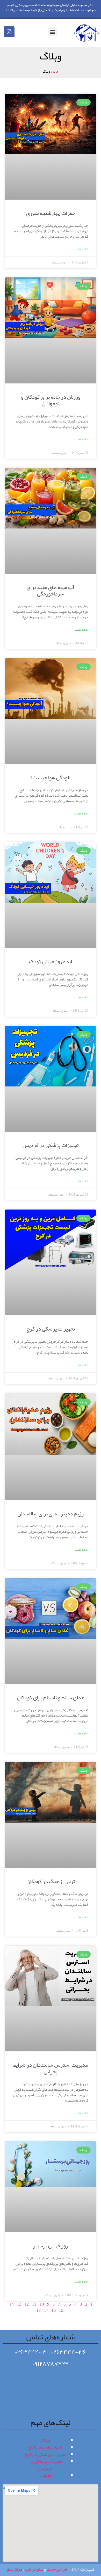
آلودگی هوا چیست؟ (51, 777)
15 (61, 2310)
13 (19, 2304)
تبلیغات (45, 2475)
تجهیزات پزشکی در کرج (51, 1329)
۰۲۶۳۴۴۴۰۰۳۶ (69, 2352)
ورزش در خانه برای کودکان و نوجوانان (51, 400)
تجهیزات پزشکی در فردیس (51, 1145)
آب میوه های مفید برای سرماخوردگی (51, 590)
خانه (55, 71)
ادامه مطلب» (81, 249)
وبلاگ (45, 2441)
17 (46, 2310)
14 (12, 2304)
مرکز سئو (15, 2569)
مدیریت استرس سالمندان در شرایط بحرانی (51, 2068)
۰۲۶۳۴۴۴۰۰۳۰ (32, 2352)
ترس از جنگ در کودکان (51, 1881)
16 (54, 2310)
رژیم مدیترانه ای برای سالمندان (51, 1514)
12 (27, 2304)
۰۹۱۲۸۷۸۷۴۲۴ (51, 2364)
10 (42, 2304)
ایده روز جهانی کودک (51, 961)
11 (34, 2304)
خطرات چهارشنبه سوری (51, 213)
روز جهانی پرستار (51, 2246)
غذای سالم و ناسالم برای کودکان (51, 1697)
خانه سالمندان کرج (45, 2447)
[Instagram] (9, 32)
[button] (52, 32)
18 (39, 2310)
